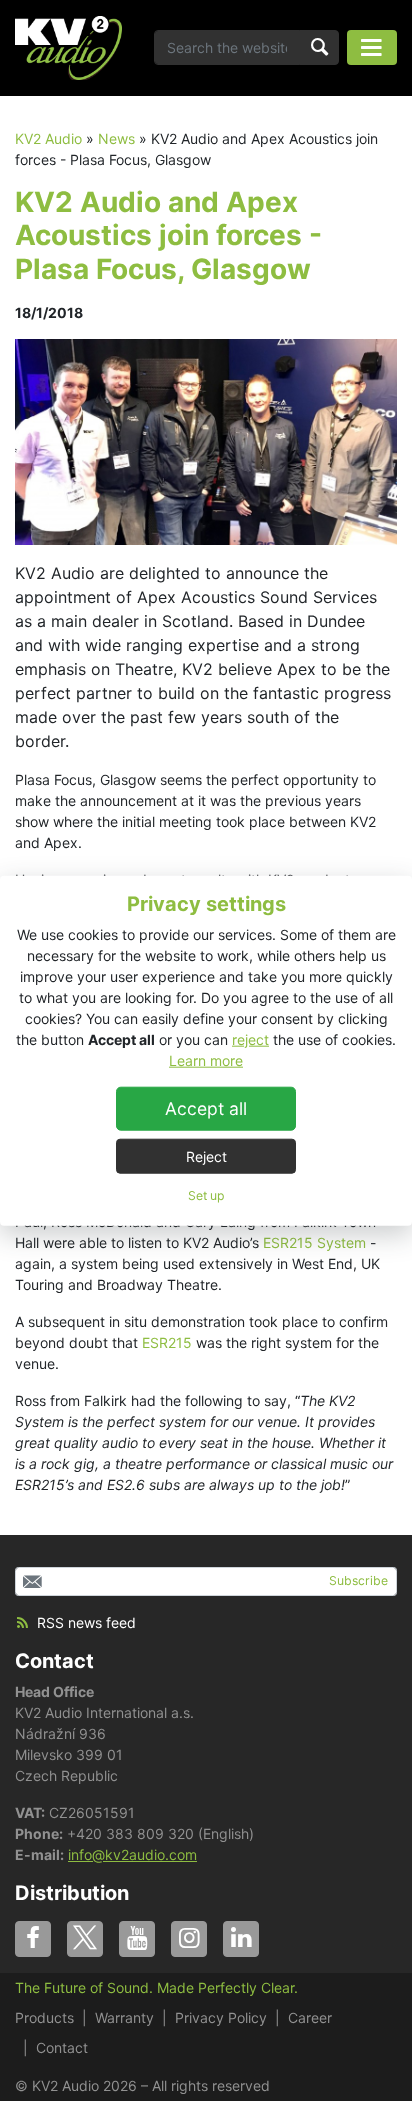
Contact (54, 1661)
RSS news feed (86, 1622)
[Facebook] (33, 1939)
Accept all (206, 1107)
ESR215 (167, 1342)
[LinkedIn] (241, 1939)
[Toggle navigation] (372, 47)
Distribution (72, 1893)
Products (44, 2017)
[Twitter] (85, 1939)
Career (310, 2017)
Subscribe (358, 1580)
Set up (206, 1194)
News (116, 138)
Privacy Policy (221, 2017)
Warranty (124, 2017)
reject (250, 1038)
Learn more (206, 1059)
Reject (206, 1155)
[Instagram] (189, 1939)
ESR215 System (314, 1242)
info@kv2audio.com (132, 1854)
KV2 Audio (48, 138)
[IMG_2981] (206, 440)
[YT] (137, 1939)
